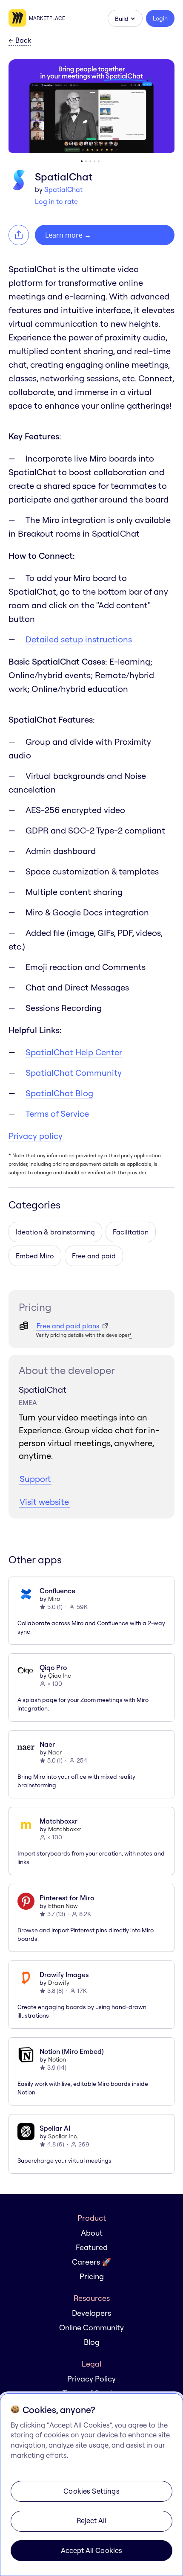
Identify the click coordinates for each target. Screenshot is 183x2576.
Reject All (92, 2520)
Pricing (92, 2276)
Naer (55, 1752)
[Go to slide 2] (86, 161)
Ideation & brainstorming (55, 1232)
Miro (54, 1599)
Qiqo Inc (60, 1676)
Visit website (44, 1502)
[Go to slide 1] (82, 161)
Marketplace (47, 18)
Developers (91, 2313)
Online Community (91, 2328)
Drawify (59, 1983)
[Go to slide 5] (99, 161)
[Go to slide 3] (90, 161)
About (92, 2233)
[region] (91, 2485)
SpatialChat (63, 189)
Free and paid (94, 1256)
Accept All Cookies (92, 2550)
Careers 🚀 (91, 2262)
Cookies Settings (91, 2491)
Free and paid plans (68, 1326)
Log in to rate (56, 201)
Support (35, 1479)
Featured (92, 2247)
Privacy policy (36, 1136)
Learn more (68, 235)
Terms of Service (57, 1114)
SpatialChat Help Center (74, 1052)
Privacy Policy (91, 2379)
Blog (92, 2342)
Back (20, 41)
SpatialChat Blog (59, 1093)
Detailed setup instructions (79, 639)
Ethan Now (63, 1906)
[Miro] (19, 18)
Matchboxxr (65, 1829)
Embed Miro (35, 1256)
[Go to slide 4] (94, 161)
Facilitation (131, 1232)
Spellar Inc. (63, 2136)
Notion (57, 2059)
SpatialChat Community (74, 1073)
